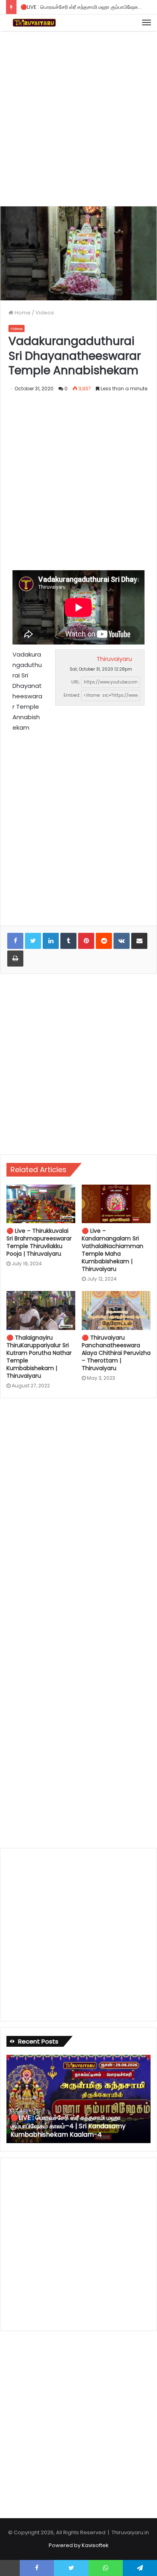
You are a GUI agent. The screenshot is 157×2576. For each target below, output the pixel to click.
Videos (45, 313)
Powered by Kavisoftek (79, 2545)
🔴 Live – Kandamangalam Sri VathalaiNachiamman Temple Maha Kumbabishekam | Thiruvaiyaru (113, 1250)
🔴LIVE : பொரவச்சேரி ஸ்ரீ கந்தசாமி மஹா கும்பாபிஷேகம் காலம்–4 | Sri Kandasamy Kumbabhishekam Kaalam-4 (68, 2126)
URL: (76, 682)
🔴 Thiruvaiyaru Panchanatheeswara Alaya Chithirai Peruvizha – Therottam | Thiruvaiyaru (116, 1353)
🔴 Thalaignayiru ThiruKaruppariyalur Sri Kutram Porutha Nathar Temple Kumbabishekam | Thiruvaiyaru (39, 1357)
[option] (78, 2099)
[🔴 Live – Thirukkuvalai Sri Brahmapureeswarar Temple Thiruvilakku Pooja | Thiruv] (41, 1204)
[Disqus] (78, 1513)
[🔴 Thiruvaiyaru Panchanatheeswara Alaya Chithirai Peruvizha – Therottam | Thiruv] (116, 1310)
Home (22, 313)
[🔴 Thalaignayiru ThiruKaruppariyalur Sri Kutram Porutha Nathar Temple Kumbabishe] (41, 1310)
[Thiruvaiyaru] (34, 23)
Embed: (72, 695)
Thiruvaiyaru (114, 659)
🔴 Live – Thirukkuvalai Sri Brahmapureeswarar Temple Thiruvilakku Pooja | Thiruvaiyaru (39, 1242)
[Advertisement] (78, 117)
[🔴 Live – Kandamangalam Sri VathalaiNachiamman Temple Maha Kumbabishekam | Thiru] (116, 1204)
